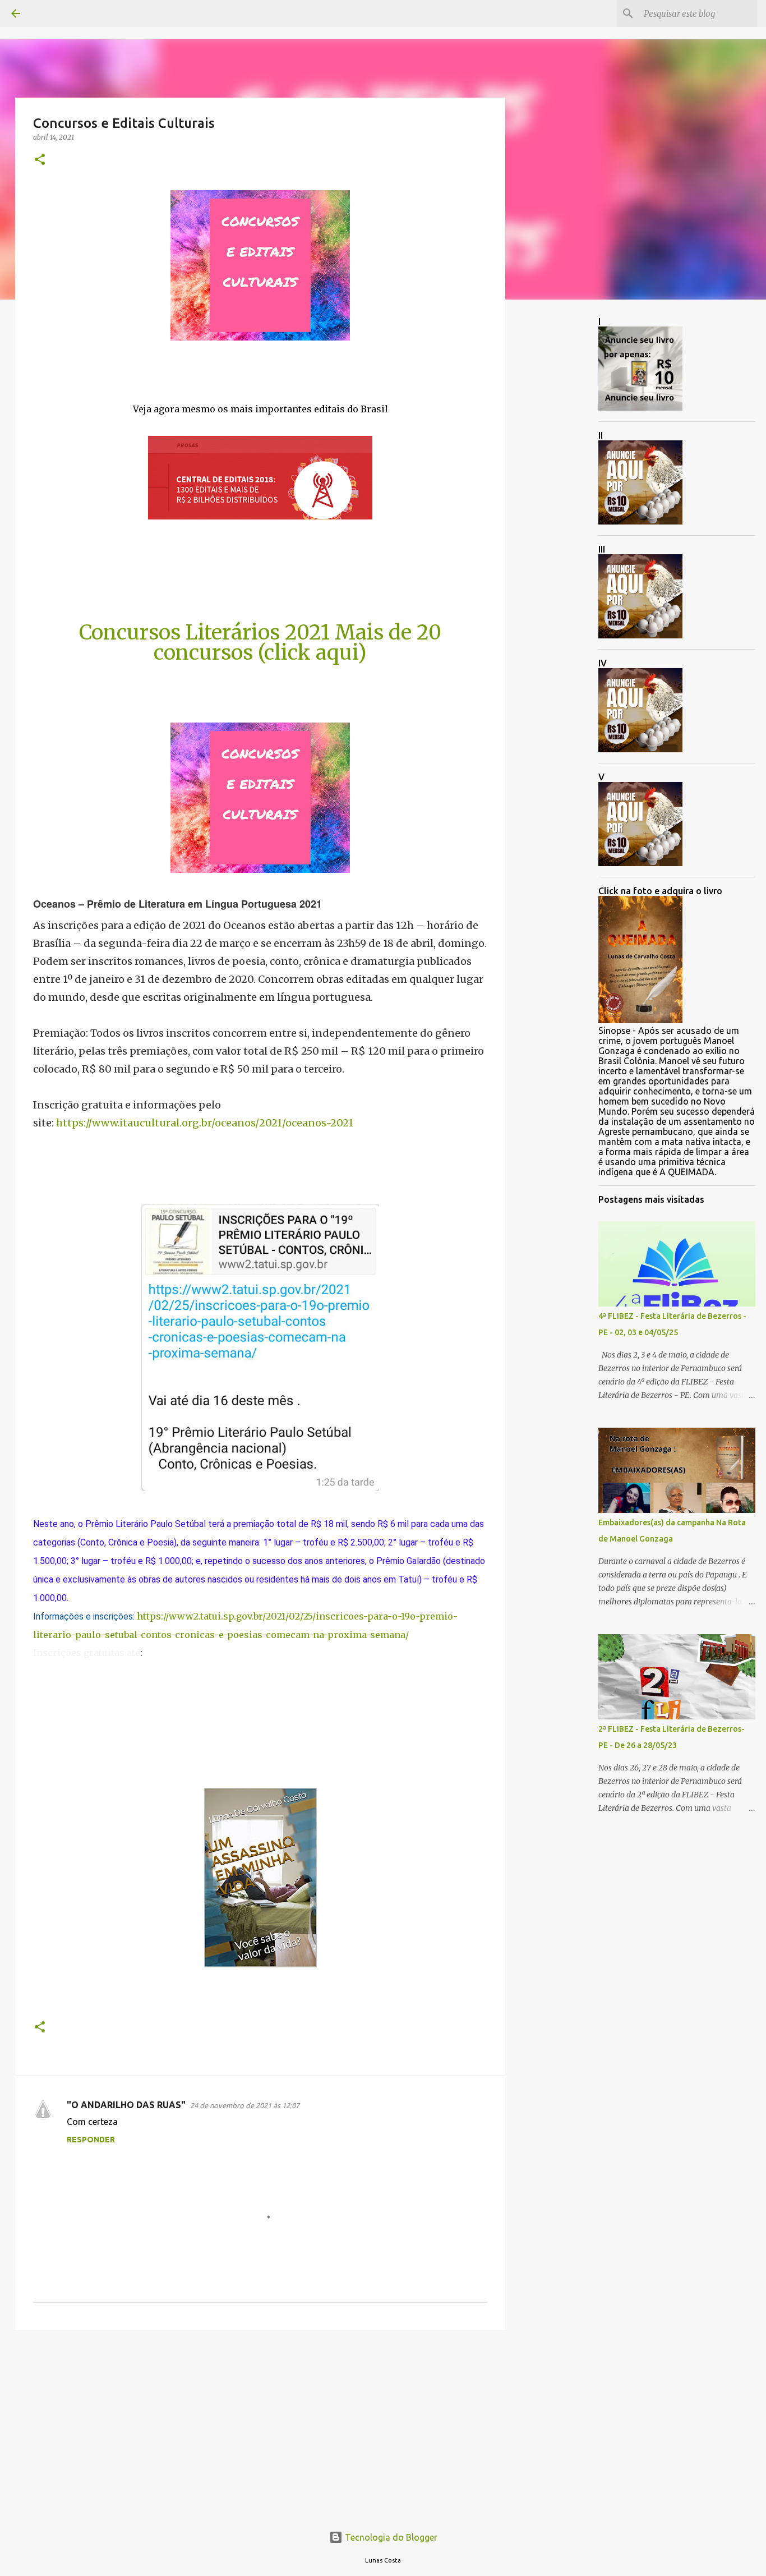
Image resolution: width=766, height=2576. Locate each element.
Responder (91, 2140)
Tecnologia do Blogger (390, 2537)
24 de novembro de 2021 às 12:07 (245, 2105)
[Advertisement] (260, 2425)
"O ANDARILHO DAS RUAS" (126, 2105)
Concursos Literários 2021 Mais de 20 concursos (260, 643)
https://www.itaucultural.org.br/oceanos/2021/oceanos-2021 (205, 1123)
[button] (40, 160)
